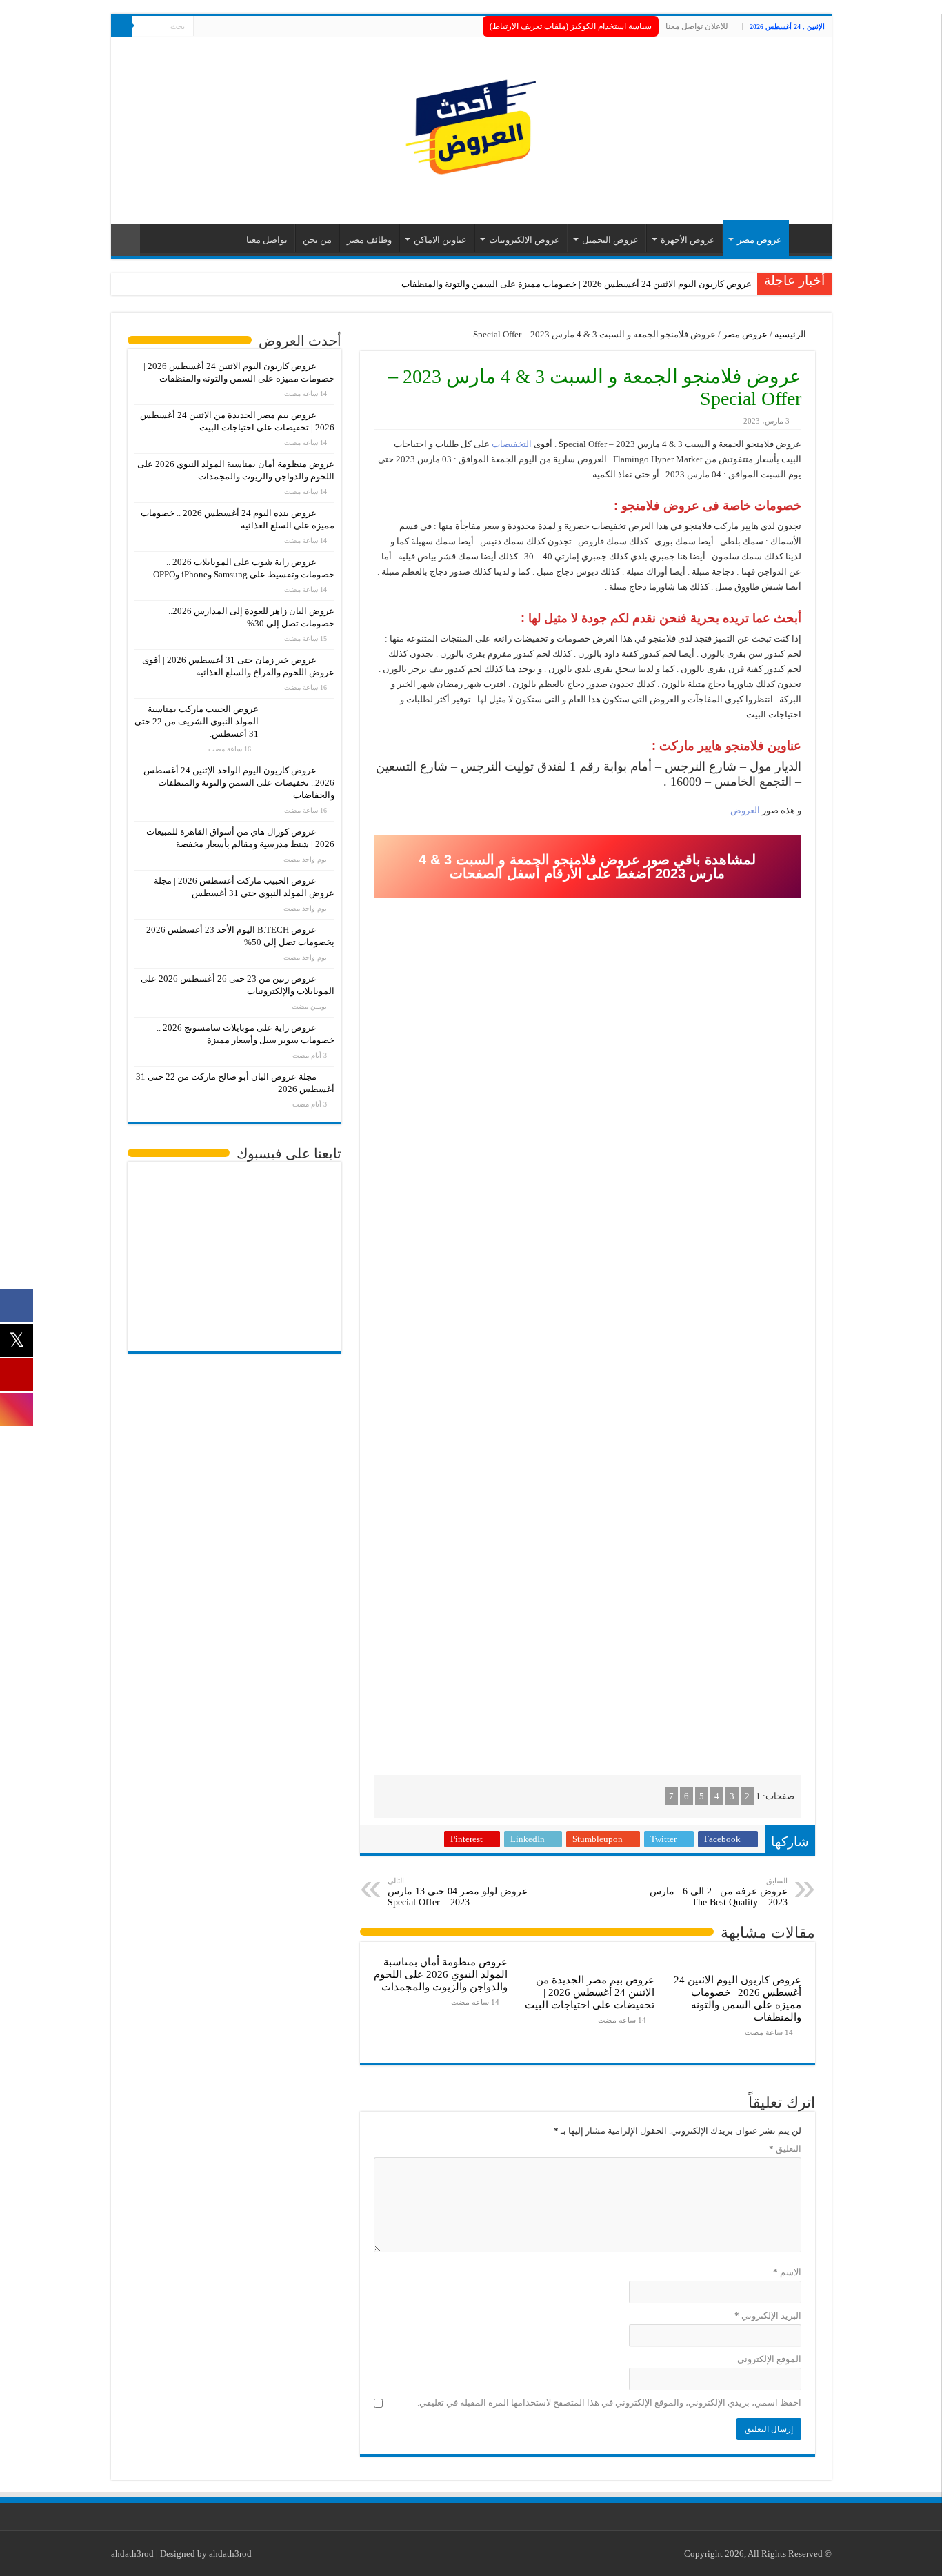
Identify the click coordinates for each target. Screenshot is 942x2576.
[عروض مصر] (471, 127)
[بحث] (121, 26)
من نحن (317, 240)
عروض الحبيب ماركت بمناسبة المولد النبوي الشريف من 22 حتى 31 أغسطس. (197, 721)
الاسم (787, 2272)
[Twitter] (217, 27)
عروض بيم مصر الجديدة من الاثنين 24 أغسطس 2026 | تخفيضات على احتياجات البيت (590, 1992)
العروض (745, 810)
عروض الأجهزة (688, 240)
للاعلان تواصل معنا (697, 26)
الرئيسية (791, 334)
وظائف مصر (369, 240)
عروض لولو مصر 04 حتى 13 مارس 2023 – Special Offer (458, 1892)
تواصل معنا (267, 240)
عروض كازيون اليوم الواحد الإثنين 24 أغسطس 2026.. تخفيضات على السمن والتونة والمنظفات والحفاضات (239, 783)
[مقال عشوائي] (126, 240)
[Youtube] (204, 27)
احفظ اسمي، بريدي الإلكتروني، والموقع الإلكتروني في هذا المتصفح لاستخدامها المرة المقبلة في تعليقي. (609, 2402)
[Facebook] (230, 27)
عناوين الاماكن (440, 240)
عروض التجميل (610, 240)
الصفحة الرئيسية (807, 238)
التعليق (785, 2149)
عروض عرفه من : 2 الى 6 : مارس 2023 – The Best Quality (719, 1892)
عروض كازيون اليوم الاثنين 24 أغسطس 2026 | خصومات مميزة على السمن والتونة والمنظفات (577, 284)
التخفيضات (512, 444)
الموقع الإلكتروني (769, 2359)
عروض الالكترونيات (524, 240)
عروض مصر (760, 240)
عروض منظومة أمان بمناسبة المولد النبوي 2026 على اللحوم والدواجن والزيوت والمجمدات (441, 1974)
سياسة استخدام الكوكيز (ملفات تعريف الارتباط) (571, 26)
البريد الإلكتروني (768, 2316)
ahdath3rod (132, 2554)
